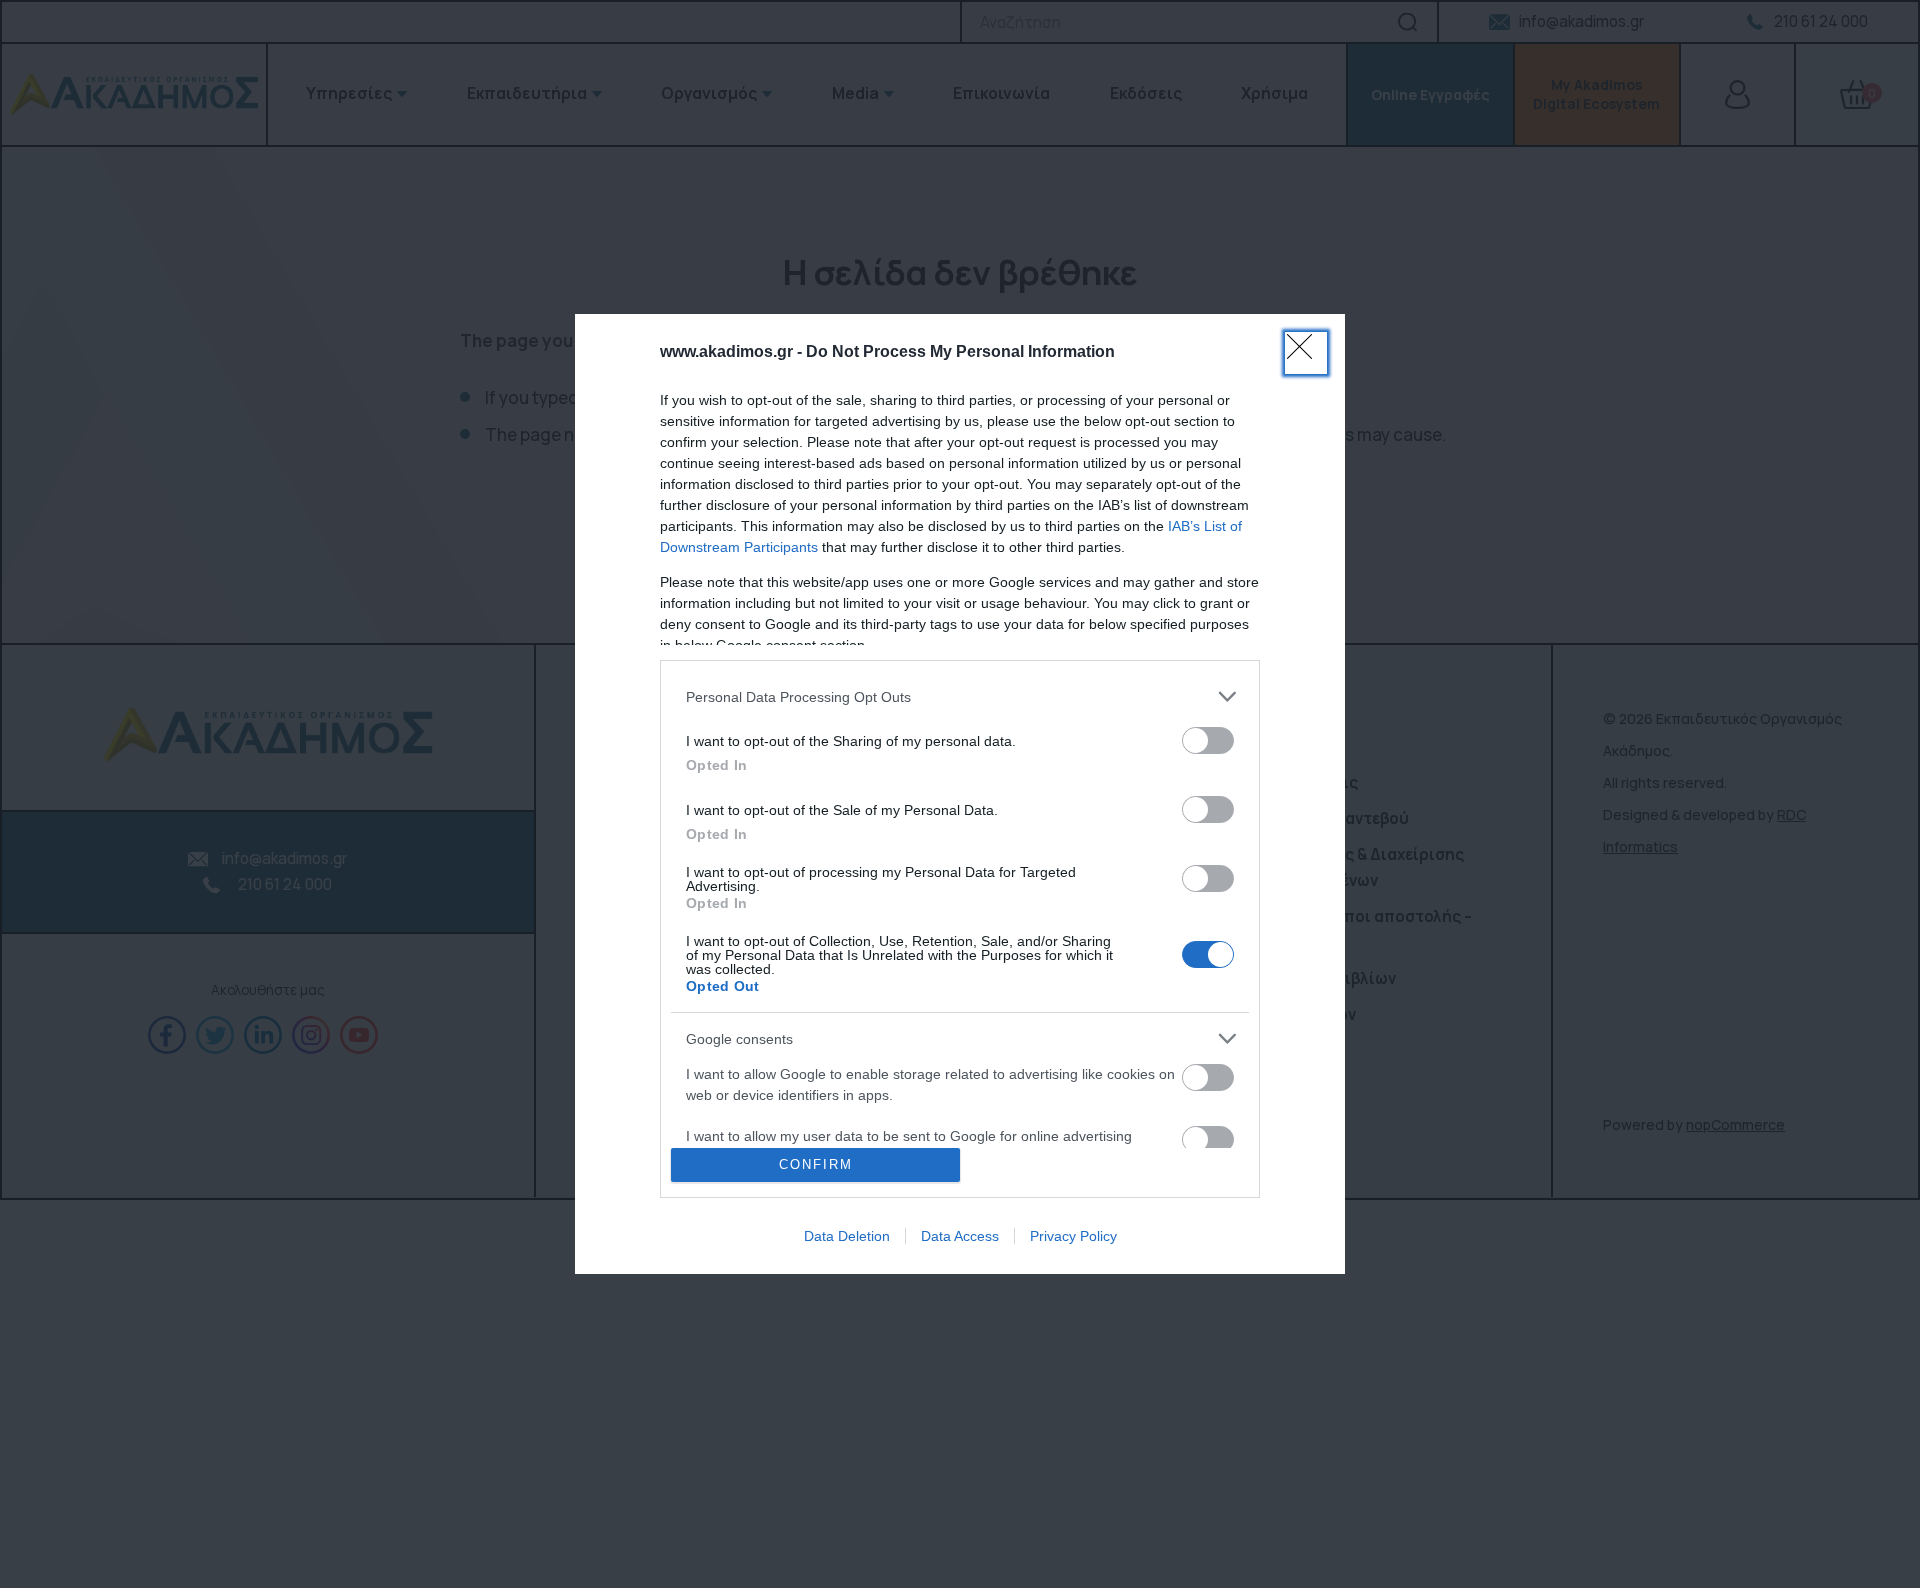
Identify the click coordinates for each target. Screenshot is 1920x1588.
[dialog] (960, 793)
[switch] (1208, 740)
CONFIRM (816, 1164)
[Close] (1306, 353)
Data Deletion (847, 1236)
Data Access (960, 1236)
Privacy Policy (1073, 1236)
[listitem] (960, 696)
